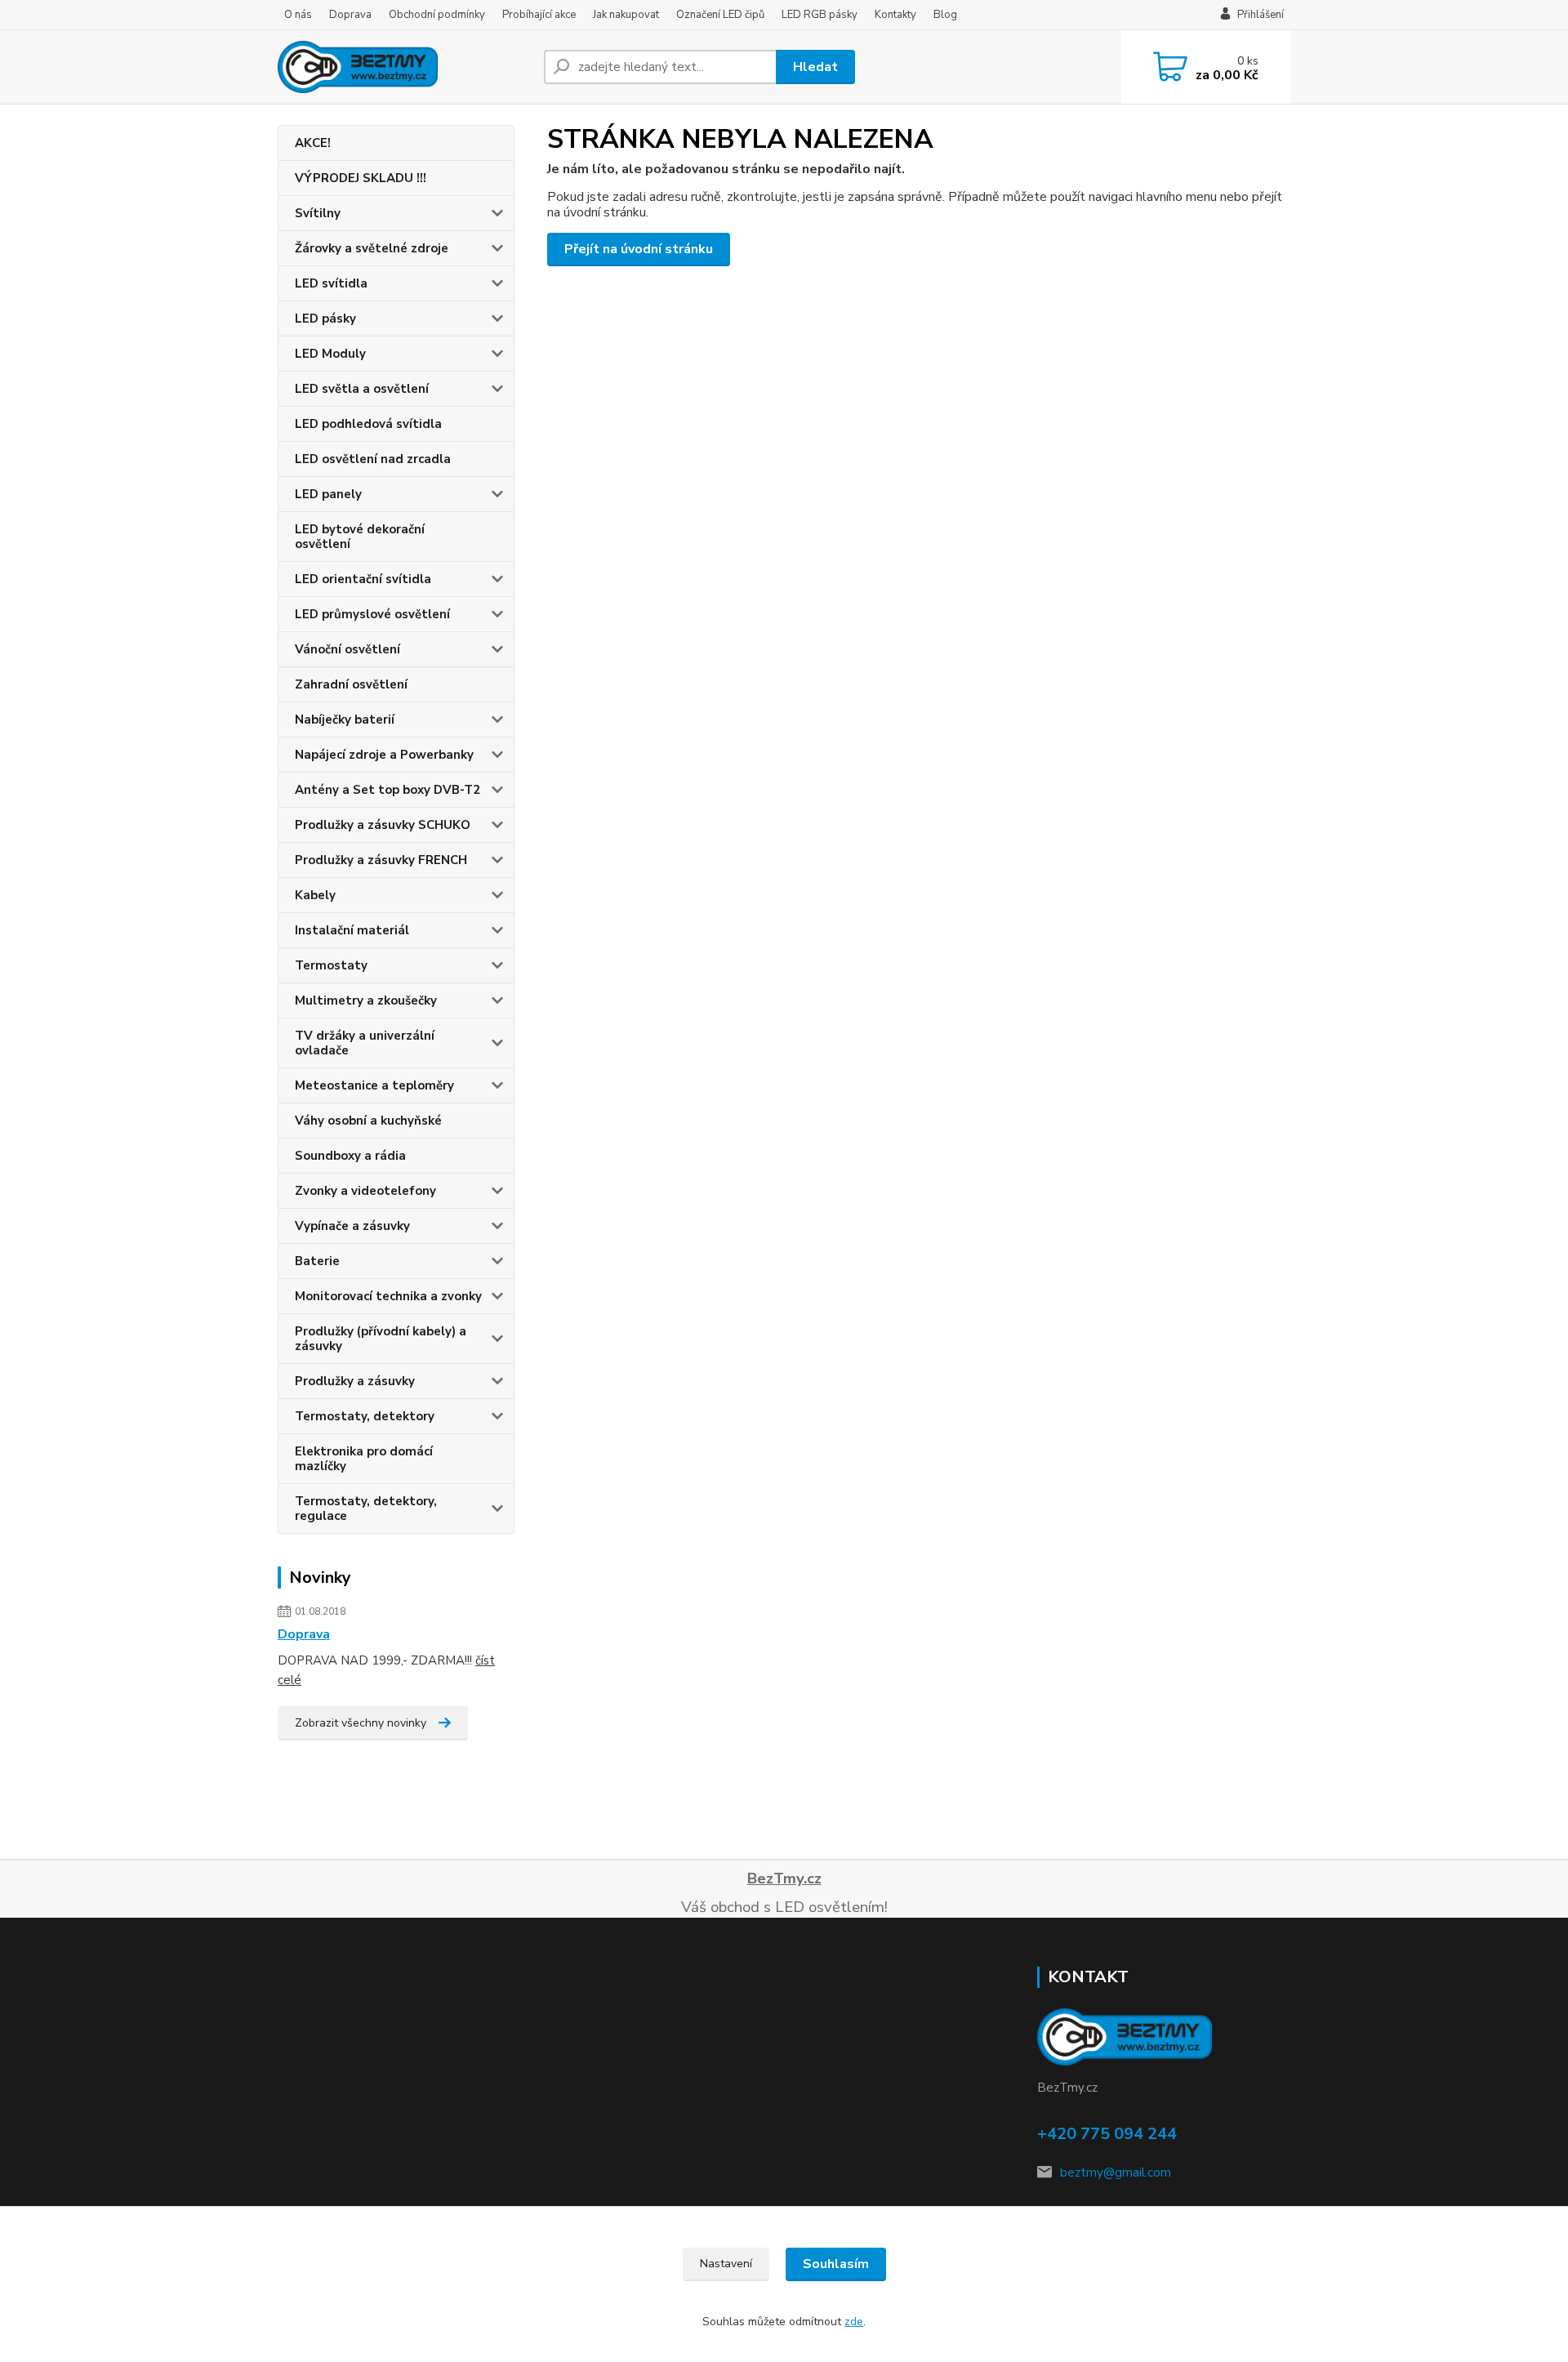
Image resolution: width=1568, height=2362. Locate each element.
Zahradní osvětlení (351, 684)
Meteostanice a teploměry (374, 1085)
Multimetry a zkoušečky (366, 1001)
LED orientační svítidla (363, 579)
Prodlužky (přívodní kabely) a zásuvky (381, 1339)
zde (854, 2322)
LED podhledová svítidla (368, 424)
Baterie (317, 1261)
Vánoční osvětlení (347, 649)
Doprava (350, 15)
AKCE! (313, 143)
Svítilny (318, 213)
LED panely (328, 494)
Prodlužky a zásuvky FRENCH (381, 860)
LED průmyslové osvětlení (372, 614)
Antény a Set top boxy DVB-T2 (388, 790)
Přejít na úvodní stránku (639, 249)
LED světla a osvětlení (362, 389)
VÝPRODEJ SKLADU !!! (361, 178)
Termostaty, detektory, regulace (366, 1509)
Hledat (815, 67)
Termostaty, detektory (365, 1416)
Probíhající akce (539, 15)
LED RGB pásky (820, 15)
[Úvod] (404, 67)
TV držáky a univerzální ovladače (365, 1043)
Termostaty (331, 965)
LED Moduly (330, 354)
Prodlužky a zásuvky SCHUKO (383, 825)
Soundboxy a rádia (350, 1156)
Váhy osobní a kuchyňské (368, 1121)
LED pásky (325, 319)
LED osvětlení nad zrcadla (373, 459)
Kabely (315, 895)
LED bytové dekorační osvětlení (360, 537)
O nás (298, 15)
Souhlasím (836, 2264)
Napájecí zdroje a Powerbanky (384, 755)
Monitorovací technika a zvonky (388, 1296)
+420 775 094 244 (1107, 2134)
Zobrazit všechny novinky (361, 1723)
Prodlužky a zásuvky (355, 1381)
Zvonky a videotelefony (365, 1191)
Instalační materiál (352, 930)
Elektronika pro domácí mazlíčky (364, 1459)
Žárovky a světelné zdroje (372, 248)
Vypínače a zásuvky (352, 1226)
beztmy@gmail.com (1116, 2173)
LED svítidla (331, 283)
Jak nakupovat (626, 15)
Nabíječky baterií (345, 720)
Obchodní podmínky (437, 15)
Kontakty (895, 15)
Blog (945, 15)
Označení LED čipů (720, 15)
